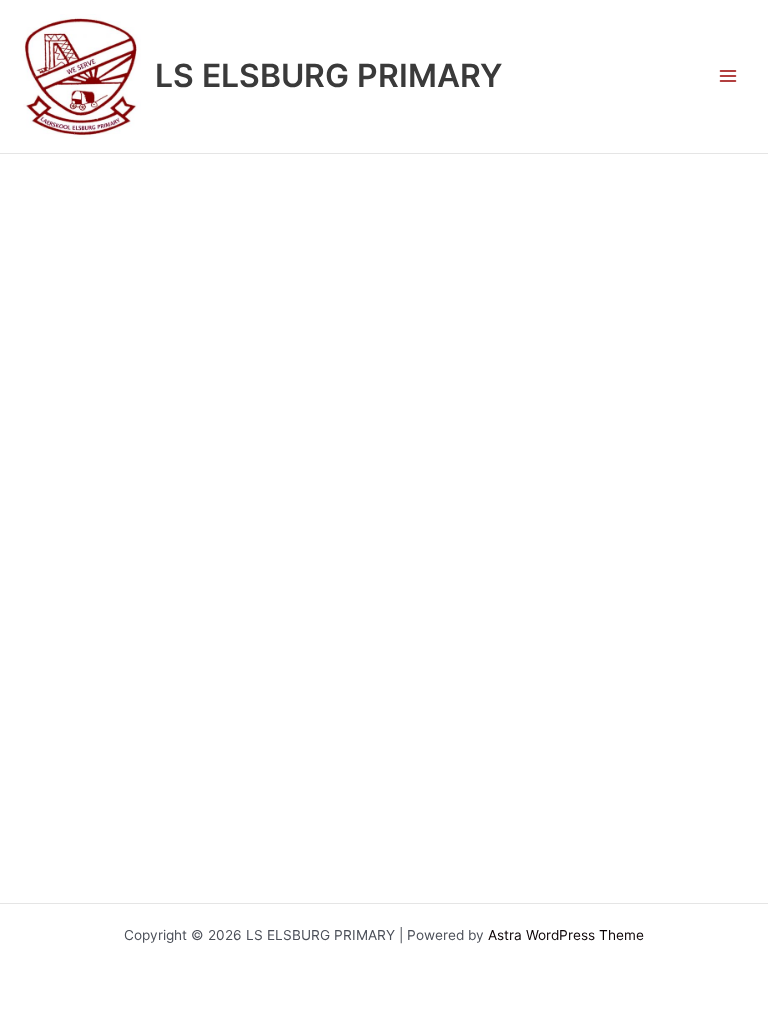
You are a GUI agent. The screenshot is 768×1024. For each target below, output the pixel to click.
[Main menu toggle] (728, 76)
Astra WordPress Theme (566, 935)
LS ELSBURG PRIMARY (328, 75)
